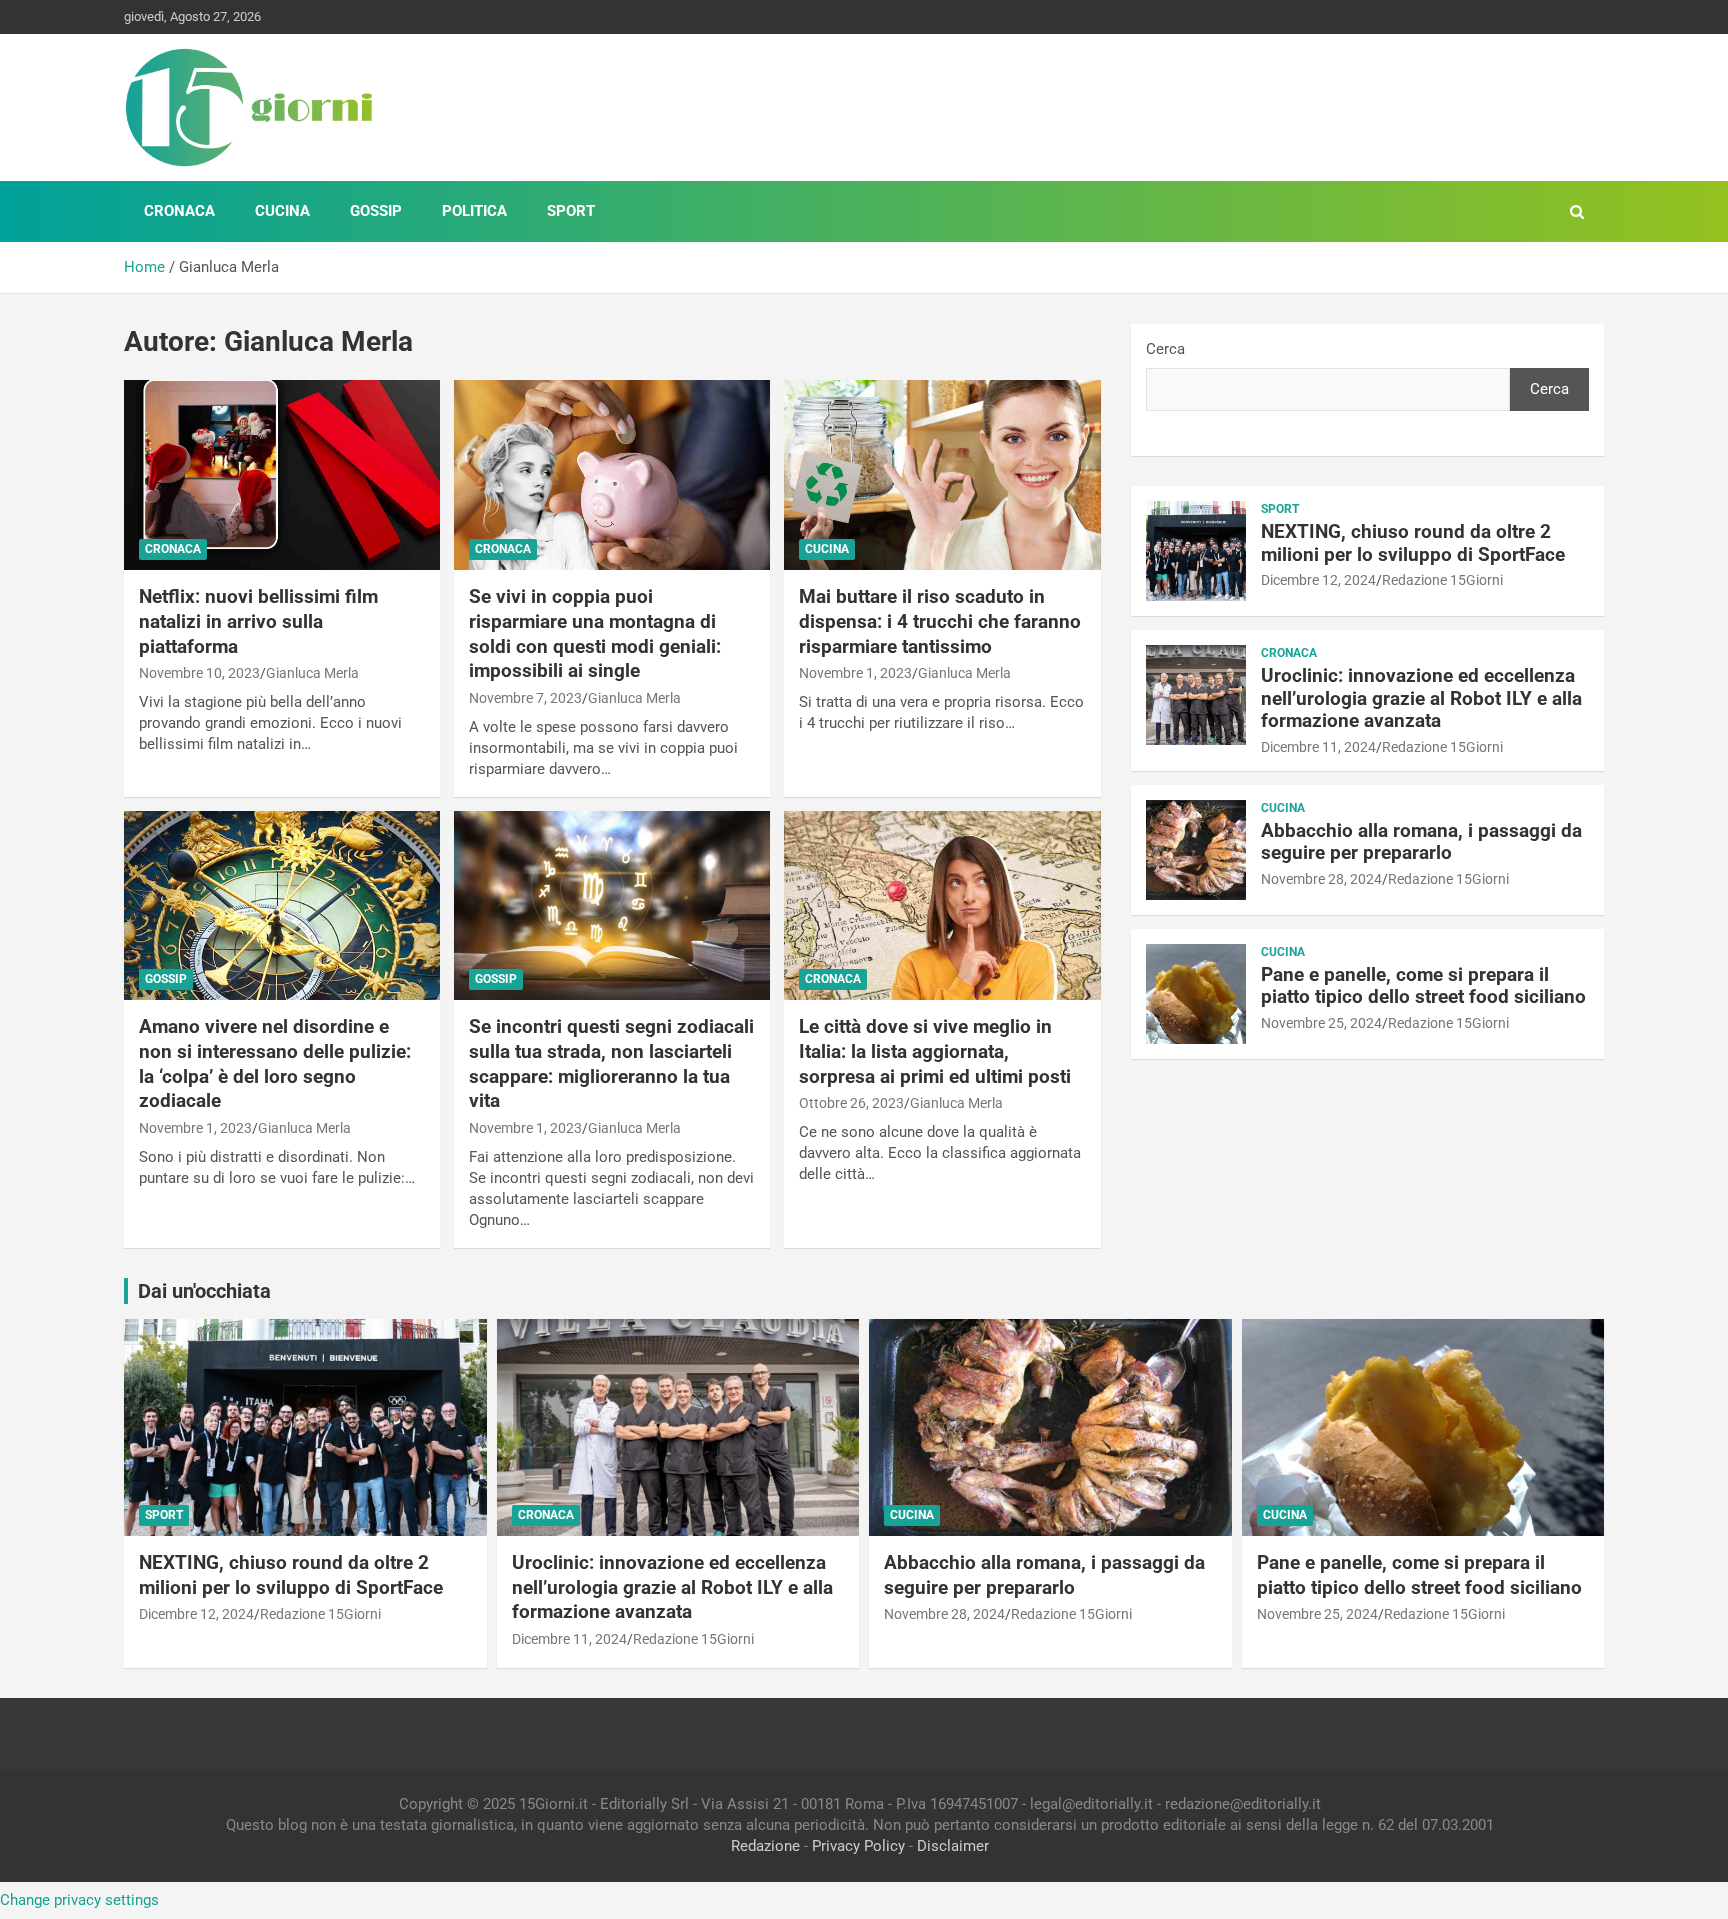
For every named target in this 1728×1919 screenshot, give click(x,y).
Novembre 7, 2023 (525, 698)
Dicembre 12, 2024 (1318, 580)
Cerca (1165, 349)
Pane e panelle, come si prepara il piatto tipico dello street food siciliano (1423, 986)
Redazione (765, 1846)
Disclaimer (953, 1846)
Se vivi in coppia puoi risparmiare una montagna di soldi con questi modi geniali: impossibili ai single (595, 633)
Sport (571, 211)
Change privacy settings (79, 1900)
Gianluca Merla (312, 673)
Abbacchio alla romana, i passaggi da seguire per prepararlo (1421, 842)
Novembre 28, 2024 (1321, 879)
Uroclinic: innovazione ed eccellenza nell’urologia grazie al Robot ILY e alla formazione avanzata (1421, 698)
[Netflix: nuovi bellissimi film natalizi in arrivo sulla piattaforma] (282, 475)
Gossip (376, 211)
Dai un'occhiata (204, 1291)
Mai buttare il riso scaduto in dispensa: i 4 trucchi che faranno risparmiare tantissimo (940, 621)
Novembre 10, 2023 (199, 673)
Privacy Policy (858, 1846)
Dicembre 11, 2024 (1318, 747)
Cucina (282, 211)
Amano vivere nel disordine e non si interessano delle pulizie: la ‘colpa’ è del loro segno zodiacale (275, 1063)
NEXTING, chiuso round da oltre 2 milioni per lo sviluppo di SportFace (1413, 543)
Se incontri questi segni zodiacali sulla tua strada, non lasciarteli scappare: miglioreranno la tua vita (611, 1063)
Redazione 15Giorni (1442, 580)
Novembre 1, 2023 (855, 673)
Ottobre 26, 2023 (851, 1103)
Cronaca (179, 211)
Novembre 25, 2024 (1321, 1023)
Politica (474, 211)
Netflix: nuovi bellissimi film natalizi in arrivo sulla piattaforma (258, 621)
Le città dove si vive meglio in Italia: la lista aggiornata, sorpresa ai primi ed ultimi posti (935, 1051)
